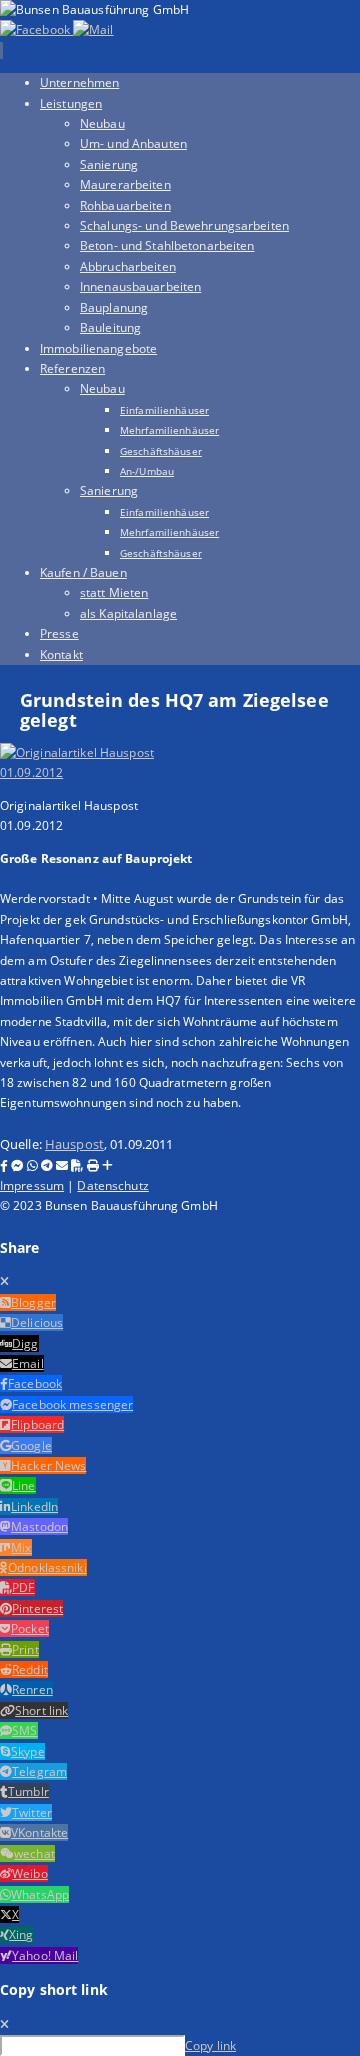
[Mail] (93, 29)
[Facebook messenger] (17, 1165)
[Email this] (62, 1165)
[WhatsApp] (32, 1165)
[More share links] (107, 1165)
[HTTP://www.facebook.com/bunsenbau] (36, 29)
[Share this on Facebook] (4, 1165)
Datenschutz (112, 1185)
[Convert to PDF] (77, 1165)
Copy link (210, 2045)
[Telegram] (47, 1165)
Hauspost (74, 1144)
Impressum (32, 1185)
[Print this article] (93, 1165)
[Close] (4, 1281)
